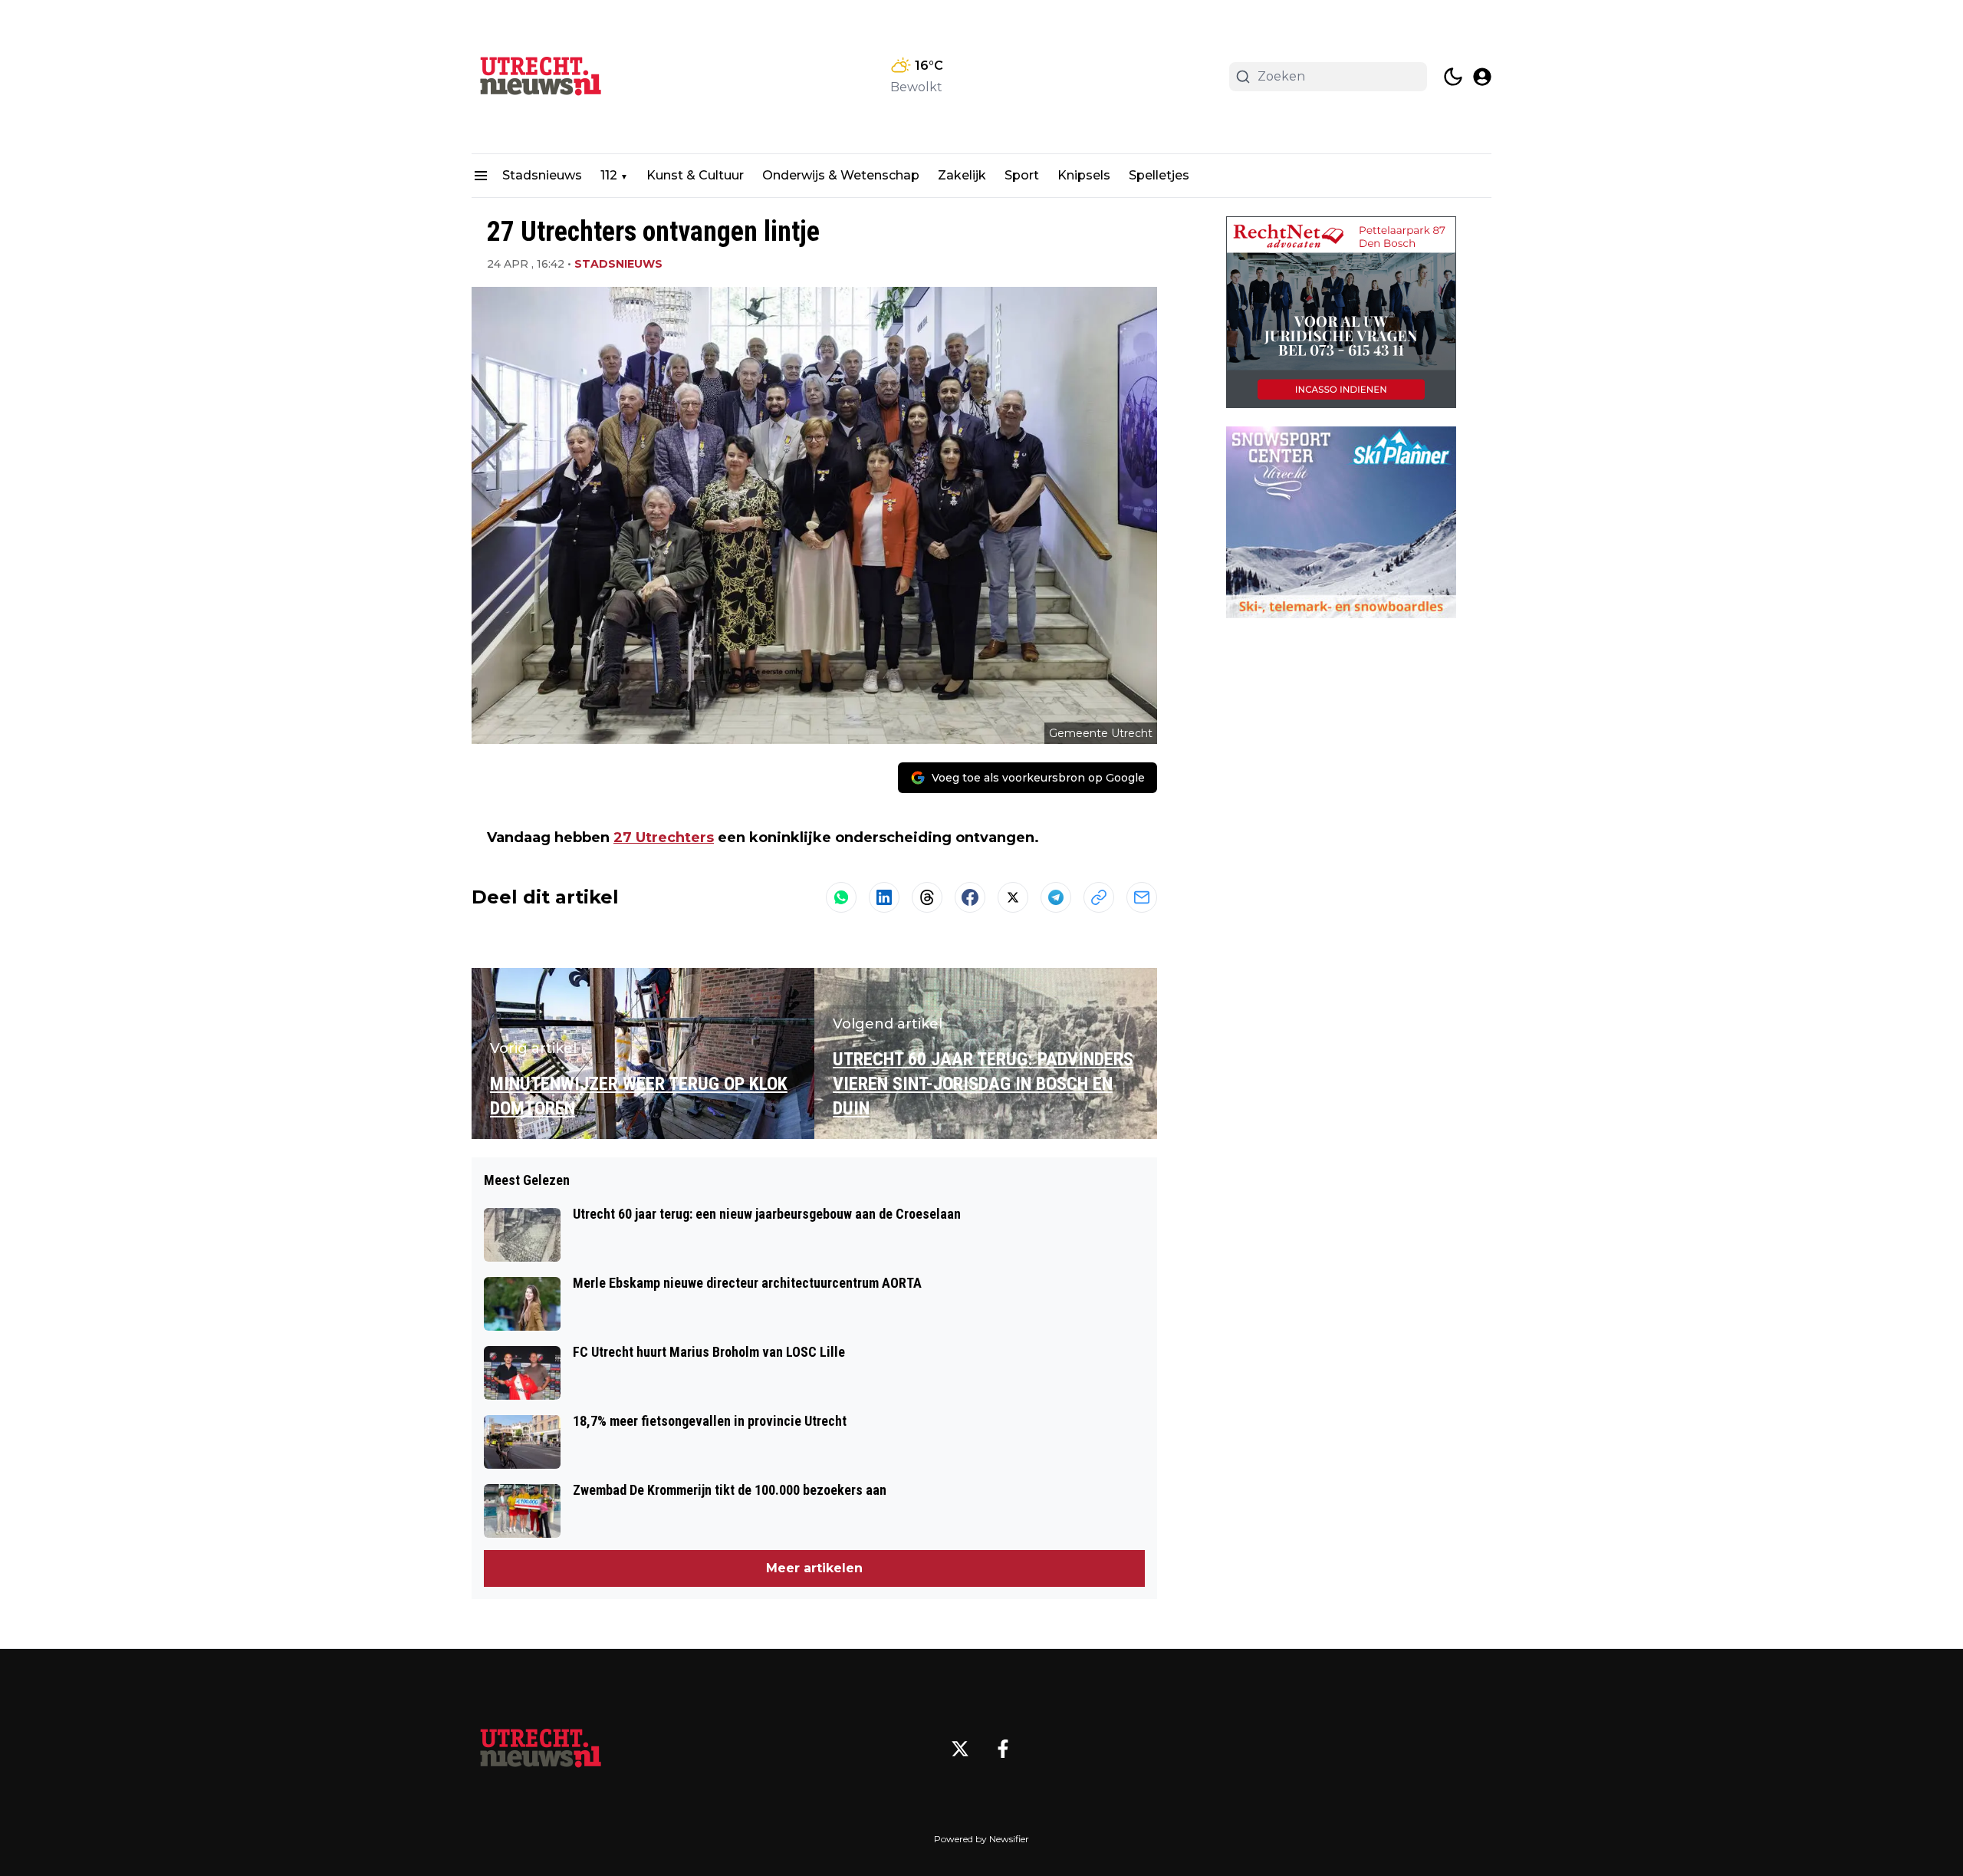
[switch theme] (1453, 77)
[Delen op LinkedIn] (884, 897)
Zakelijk (962, 175)
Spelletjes (1159, 175)
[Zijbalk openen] (481, 176)
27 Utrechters (664, 838)
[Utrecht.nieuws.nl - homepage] (541, 77)
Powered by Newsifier (981, 1839)
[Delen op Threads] (927, 897)
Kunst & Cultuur (695, 175)
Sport (1022, 175)
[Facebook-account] (1003, 1749)
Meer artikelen (814, 1568)
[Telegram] (1056, 897)
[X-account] (960, 1749)
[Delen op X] (1013, 897)
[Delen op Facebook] (970, 897)
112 (609, 175)
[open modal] (1482, 77)
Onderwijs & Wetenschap (841, 175)
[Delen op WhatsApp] (841, 897)
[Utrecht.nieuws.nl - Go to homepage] (541, 1749)
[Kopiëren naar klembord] (1099, 897)
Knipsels (1084, 175)
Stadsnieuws (542, 175)
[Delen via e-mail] (1142, 897)
